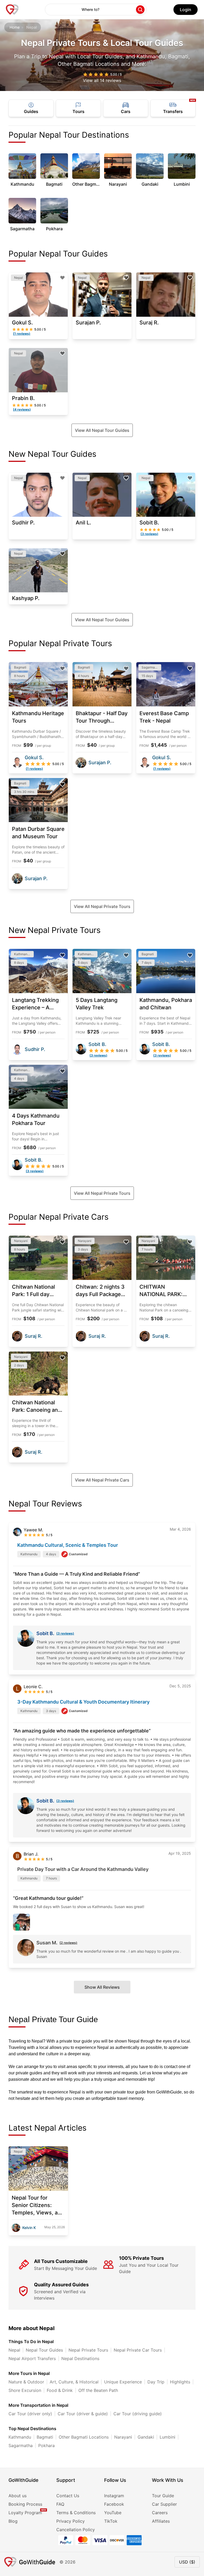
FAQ (60, 2504)
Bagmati (45, 2437)
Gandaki (146, 2437)
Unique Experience (123, 2382)
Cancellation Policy (76, 2530)
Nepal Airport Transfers (32, 2358)
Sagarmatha (21, 2445)
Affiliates (161, 2521)
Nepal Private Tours (88, 2350)
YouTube (113, 2513)
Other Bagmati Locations (84, 2437)
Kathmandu (20, 2437)
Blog (13, 2521)
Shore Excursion (25, 2390)
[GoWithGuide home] (12, 10)
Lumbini (167, 2437)
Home (15, 27)
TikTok (111, 2521)
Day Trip (156, 2382)
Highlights (180, 2382)
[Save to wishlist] (62, 278)
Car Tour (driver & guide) (83, 2414)
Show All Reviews (102, 1987)
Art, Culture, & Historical (74, 2382)
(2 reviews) (68, 1943)
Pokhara (46, 2445)
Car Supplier (164, 2504)
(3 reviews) (65, 1633)
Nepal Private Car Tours (138, 2350)
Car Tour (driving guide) (138, 2414)
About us (18, 2496)
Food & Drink (60, 2390)
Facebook (114, 2504)
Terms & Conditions (76, 2513)
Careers (160, 2513)
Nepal (14, 2350)
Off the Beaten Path (98, 2390)
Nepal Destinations (80, 2358)
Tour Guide (163, 2496)
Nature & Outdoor (26, 2382)
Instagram (114, 2496)
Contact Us (68, 2496)
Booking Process (25, 2504)
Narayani (123, 2437)
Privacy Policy (71, 2521)
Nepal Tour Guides (44, 2350)
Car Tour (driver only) (30, 2414)
